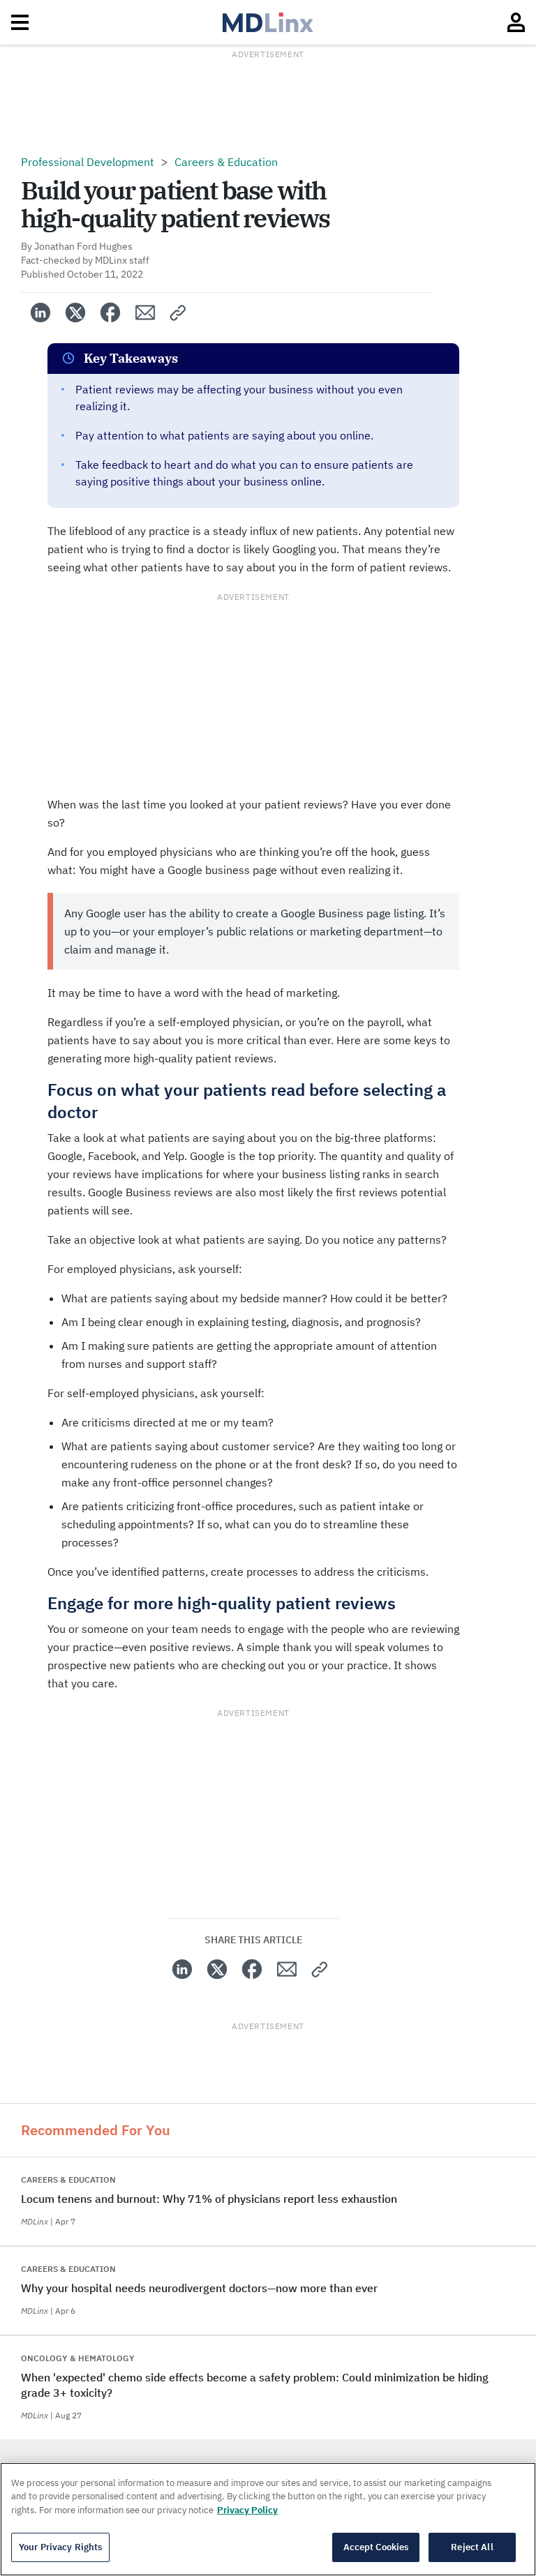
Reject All (472, 2547)
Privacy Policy (247, 2510)
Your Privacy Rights (60, 2547)
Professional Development (88, 162)
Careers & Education (226, 162)
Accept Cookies (376, 2547)
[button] (178, 312)
